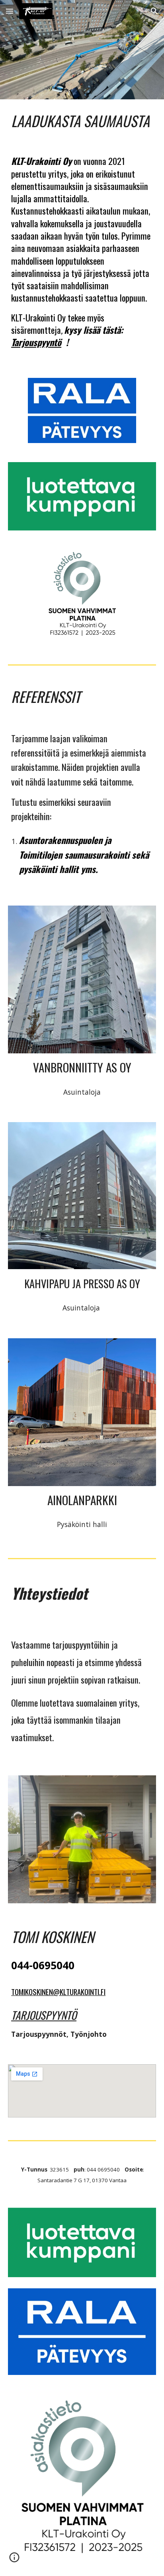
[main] (82, 121)
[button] (10, 11)
